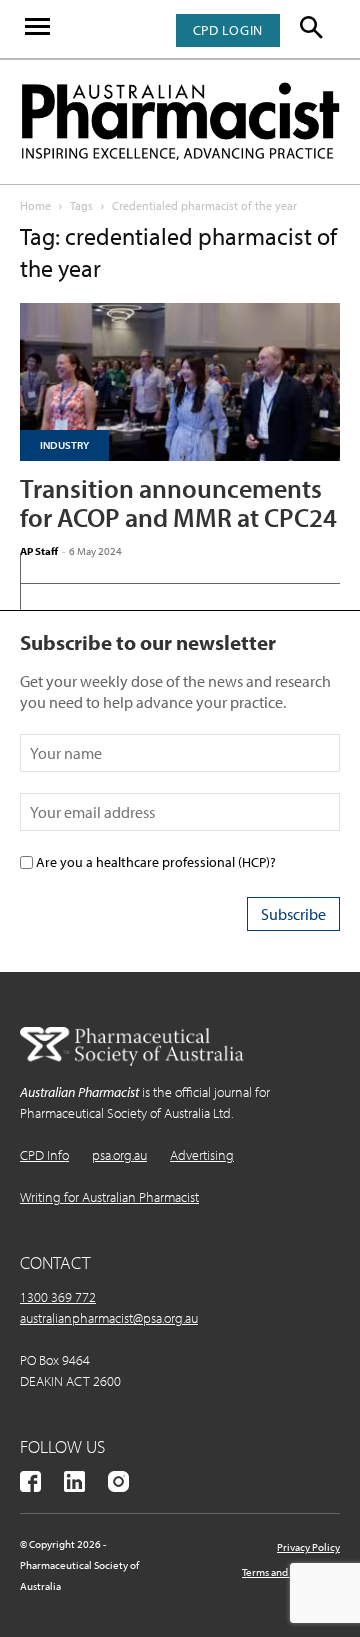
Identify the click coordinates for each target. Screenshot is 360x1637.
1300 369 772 (58, 1297)
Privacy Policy (308, 1547)
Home (35, 205)
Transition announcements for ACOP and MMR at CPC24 (178, 503)
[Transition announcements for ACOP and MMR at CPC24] (180, 382)
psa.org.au (119, 1155)
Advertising (202, 1155)
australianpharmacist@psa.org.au (109, 1318)
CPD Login (228, 30)
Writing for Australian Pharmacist (109, 1197)
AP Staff (39, 551)
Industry (64, 445)
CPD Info (44, 1155)
